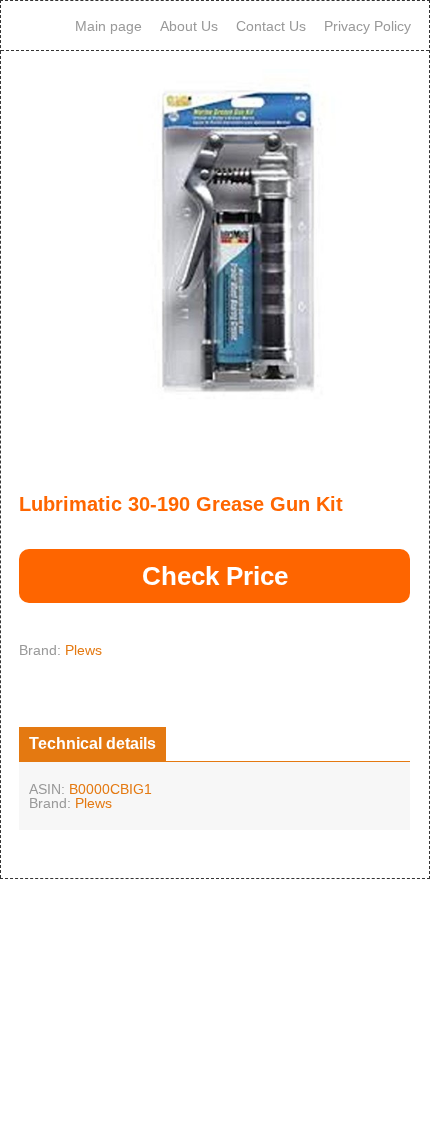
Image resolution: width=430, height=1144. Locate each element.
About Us (189, 26)
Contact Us (271, 26)
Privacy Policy (367, 26)
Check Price (215, 576)
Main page (108, 26)
